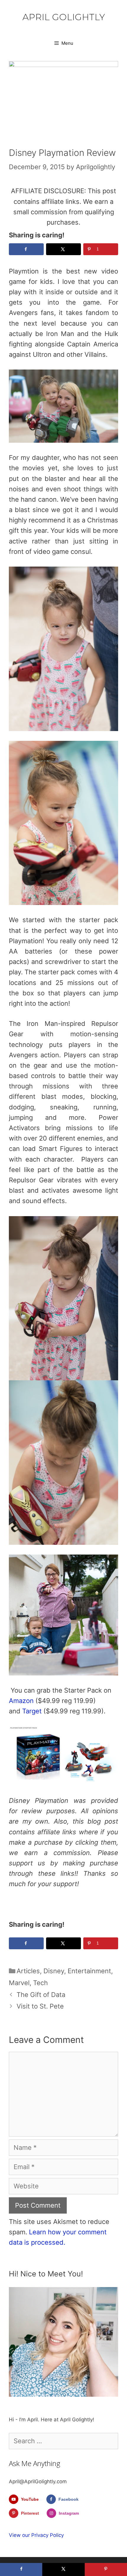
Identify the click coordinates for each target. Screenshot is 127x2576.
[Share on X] (63, 249)
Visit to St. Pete (40, 2006)
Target (32, 1711)
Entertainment (89, 1971)
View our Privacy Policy (36, 2535)
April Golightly (64, 17)
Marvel (19, 1983)
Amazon (21, 1701)
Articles (28, 1971)
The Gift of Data (41, 1995)
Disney (54, 1971)
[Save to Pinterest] (106, 2569)
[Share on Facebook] (26, 249)
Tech (40, 1983)
